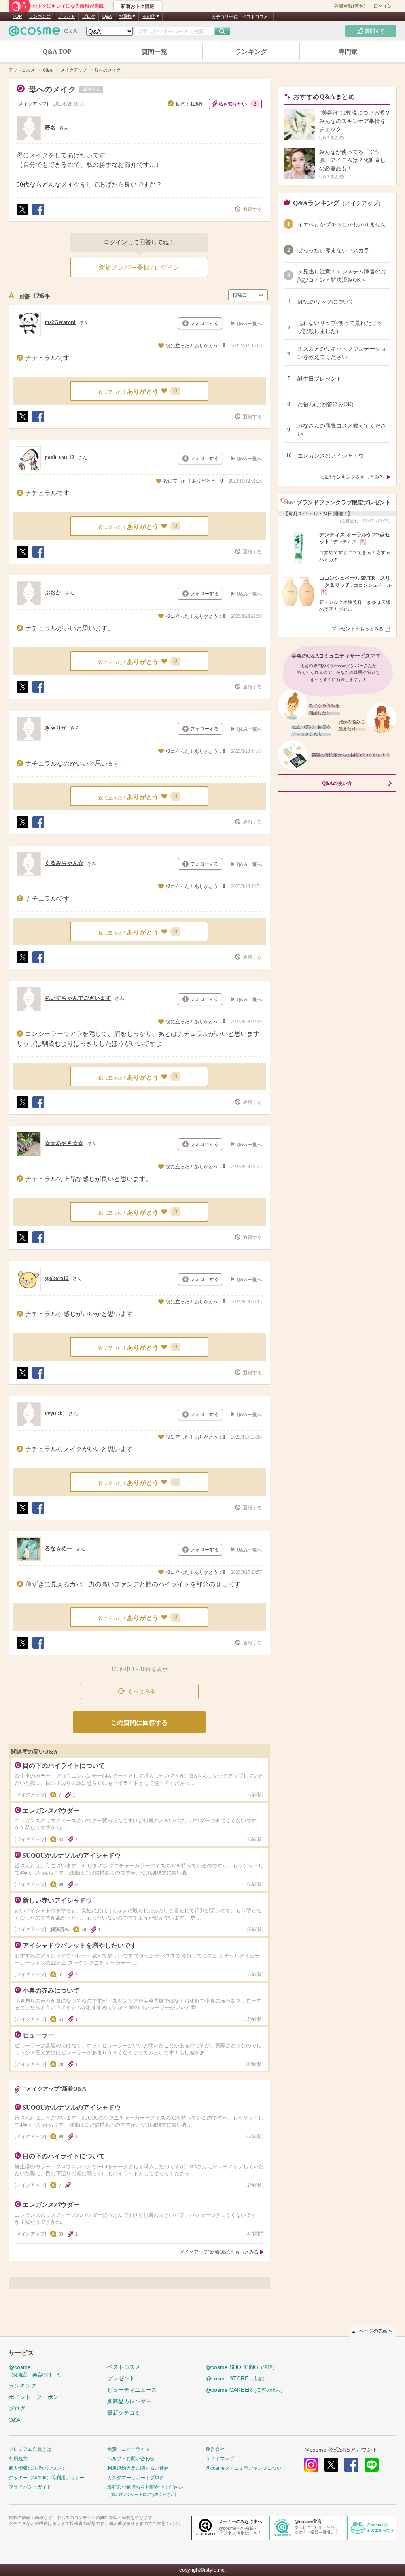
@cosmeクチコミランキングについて (246, 2468)
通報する (252, 209)
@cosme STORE (237, 2378)
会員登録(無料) (350, 6)
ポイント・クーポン (34, 2397)
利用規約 (18, 2459)
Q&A (107, 16)
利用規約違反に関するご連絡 (138, 2468)
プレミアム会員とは (30, 2449)
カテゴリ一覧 (225, 17)
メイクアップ (32, 104)
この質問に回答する (139, 1723)
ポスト (22, 215)
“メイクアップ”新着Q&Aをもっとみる (218, 2252)
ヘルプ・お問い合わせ (131, 2459)
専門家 (348, 52)
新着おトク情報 (138, 6)
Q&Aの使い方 (337, 783)
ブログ (89, 16)
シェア (38, 215)
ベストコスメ (255, 17)
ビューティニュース (132, 2390)
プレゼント (121, 2378)
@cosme (37, 2371)
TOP (17, 16)
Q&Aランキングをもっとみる (353, 477)
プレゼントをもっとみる (358, 629)
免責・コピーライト (129, 2449)
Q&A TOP (57, 52)
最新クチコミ (124, 2413)
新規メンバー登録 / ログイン (139, 267)
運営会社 (215, 2449)
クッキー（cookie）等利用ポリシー (47, 2478)
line (372, 2465)
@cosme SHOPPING (241, 2367)
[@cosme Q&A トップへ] (43, 33)
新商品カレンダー (129, 2401)
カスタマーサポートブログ (136, 2478)
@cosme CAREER (245, 2390)
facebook (351, 2465)
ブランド (66, 16)
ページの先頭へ (376, 2331)
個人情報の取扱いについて (37, 2468)
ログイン (383, 6)
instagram (311, 2465)
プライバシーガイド (30, 2487)
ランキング (40, 16)
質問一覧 (154, 52)
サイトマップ (220, 2459)
